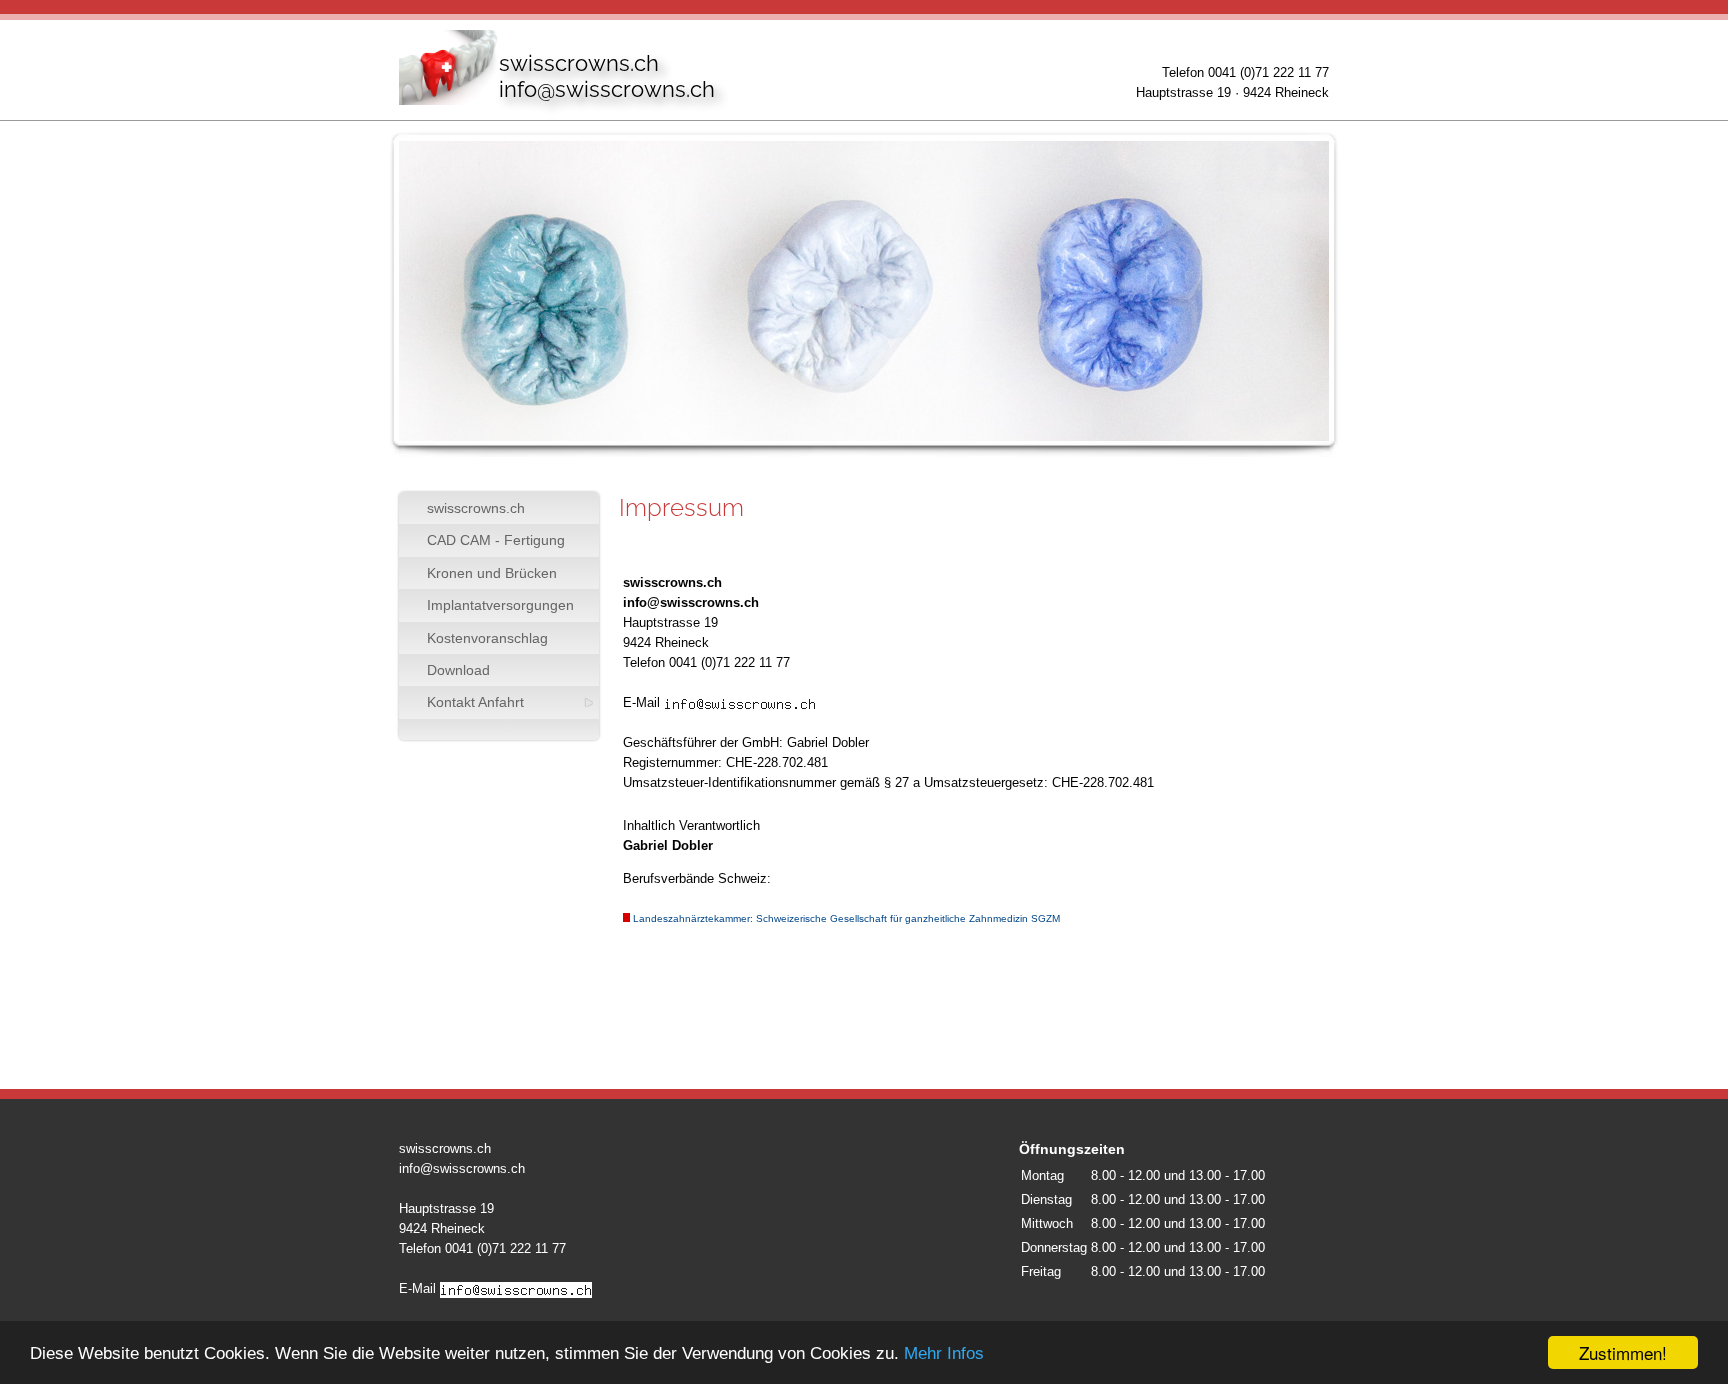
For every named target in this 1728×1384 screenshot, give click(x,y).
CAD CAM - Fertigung (496, 540)
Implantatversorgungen (500, 605)
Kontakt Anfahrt (475, 702)
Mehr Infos (944, 1353)
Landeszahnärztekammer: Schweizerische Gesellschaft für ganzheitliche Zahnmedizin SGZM (846, 918)
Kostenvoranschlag (487, 638)
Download (458, 670)
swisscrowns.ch (476, 508)
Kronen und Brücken (492, 573)
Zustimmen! (1623, 1352)
